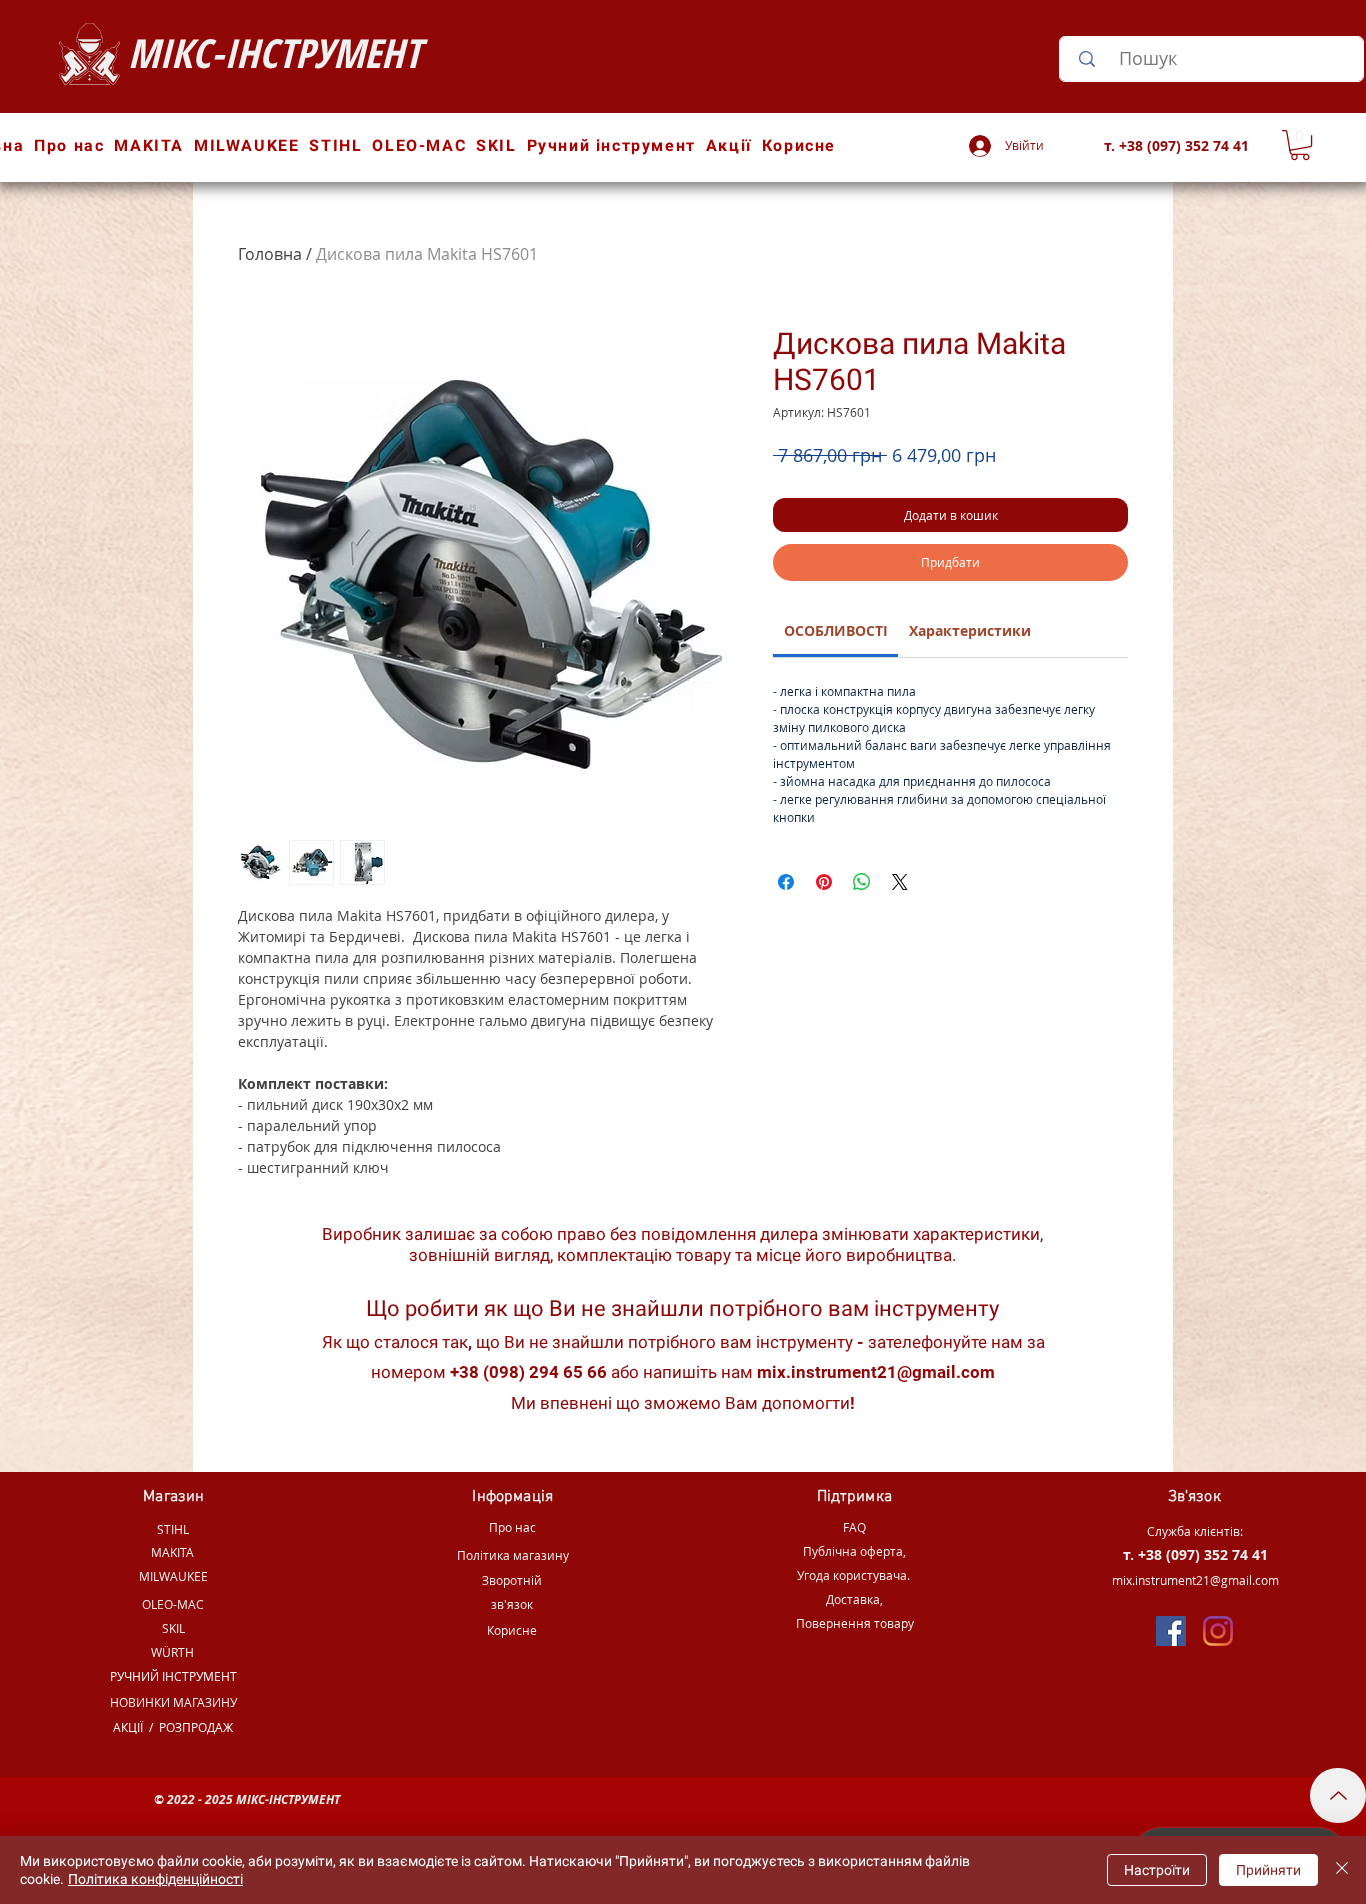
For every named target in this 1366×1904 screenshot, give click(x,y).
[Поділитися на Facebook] (786, 882)
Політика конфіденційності (155, 1879)
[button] (1300, 145)
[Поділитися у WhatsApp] (862, 882)
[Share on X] (900, 882)
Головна (270, 254)
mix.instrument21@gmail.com (876, 1372)
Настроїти (1157, 1870)
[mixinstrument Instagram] (1218, 1631)
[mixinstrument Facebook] (1171, 1631)
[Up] (1338, 1795)
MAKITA (172, 1552)
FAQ (854, 1527)
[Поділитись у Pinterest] (824, 882)
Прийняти (1268, 1870)
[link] (836, 630)
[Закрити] (1342, 1870)
